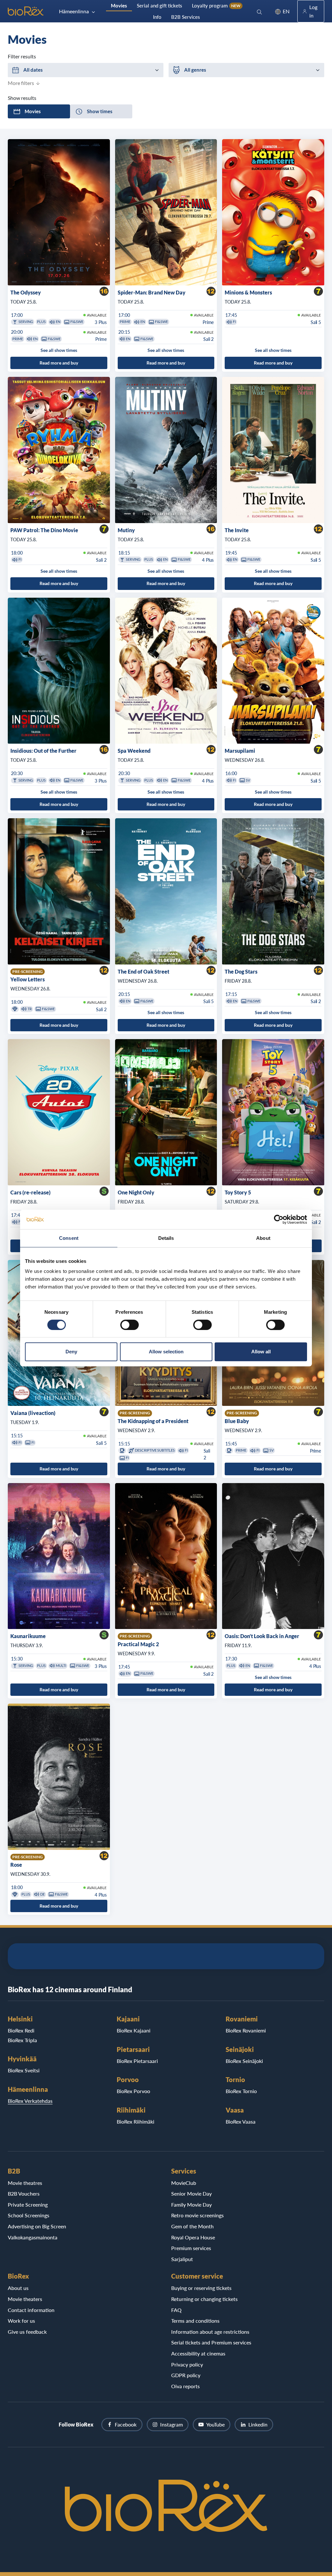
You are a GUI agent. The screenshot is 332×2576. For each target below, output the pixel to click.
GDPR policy (186, 2375)
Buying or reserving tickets (201, 2288)
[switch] (130, 1325)
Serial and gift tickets (160, 6)
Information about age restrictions (210, 2332)
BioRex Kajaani (134, 2030)
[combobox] (86, 70)
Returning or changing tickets (204, 2299)
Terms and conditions (195, 2321)
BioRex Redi (21, 2030)
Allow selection (166, 1352)
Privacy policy (187, 2364)
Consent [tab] (69, 1238)
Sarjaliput (182, 2259)
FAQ (176, 2310)
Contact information (31, 2310)
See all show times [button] (59, 350)
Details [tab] (166, 1238)
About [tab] (263, 1238)
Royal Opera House (193, 2237)
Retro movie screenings (197, 2215)
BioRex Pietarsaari (137, 2061)
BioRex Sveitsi (24, 2070)
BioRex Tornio (241, 2091)
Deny (71, 1352)
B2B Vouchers (24, 2193)
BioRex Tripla (22, 2040)
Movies (119, 6)
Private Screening (28, 2205)
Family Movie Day (191, 2205)
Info (157, 17)
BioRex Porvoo (133, 2091)
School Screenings (29, 2215)
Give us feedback (27, 2332)
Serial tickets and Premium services (211, 2342)
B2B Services (186, 17)
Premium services (191, 2248)
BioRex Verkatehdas (30, 2101)
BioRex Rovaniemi (246, 2030)
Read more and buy (59, 363)
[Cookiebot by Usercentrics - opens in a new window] (279, 1219)
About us (18, 2288)
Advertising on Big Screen (37, 2226)
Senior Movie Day (191, 2193)
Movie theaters (25, 2299)
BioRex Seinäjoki (244, 2061)
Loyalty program (216, 6)
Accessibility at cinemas (198, 2353)
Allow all (261, 1352)
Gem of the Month (192, 2226)
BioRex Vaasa (241, 2121)
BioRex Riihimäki (136, 2121)
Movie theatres (25, 2183)
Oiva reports (185, 2386)
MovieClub (184, 2183)
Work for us (21, 2321)
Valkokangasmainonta (33, 2237)
